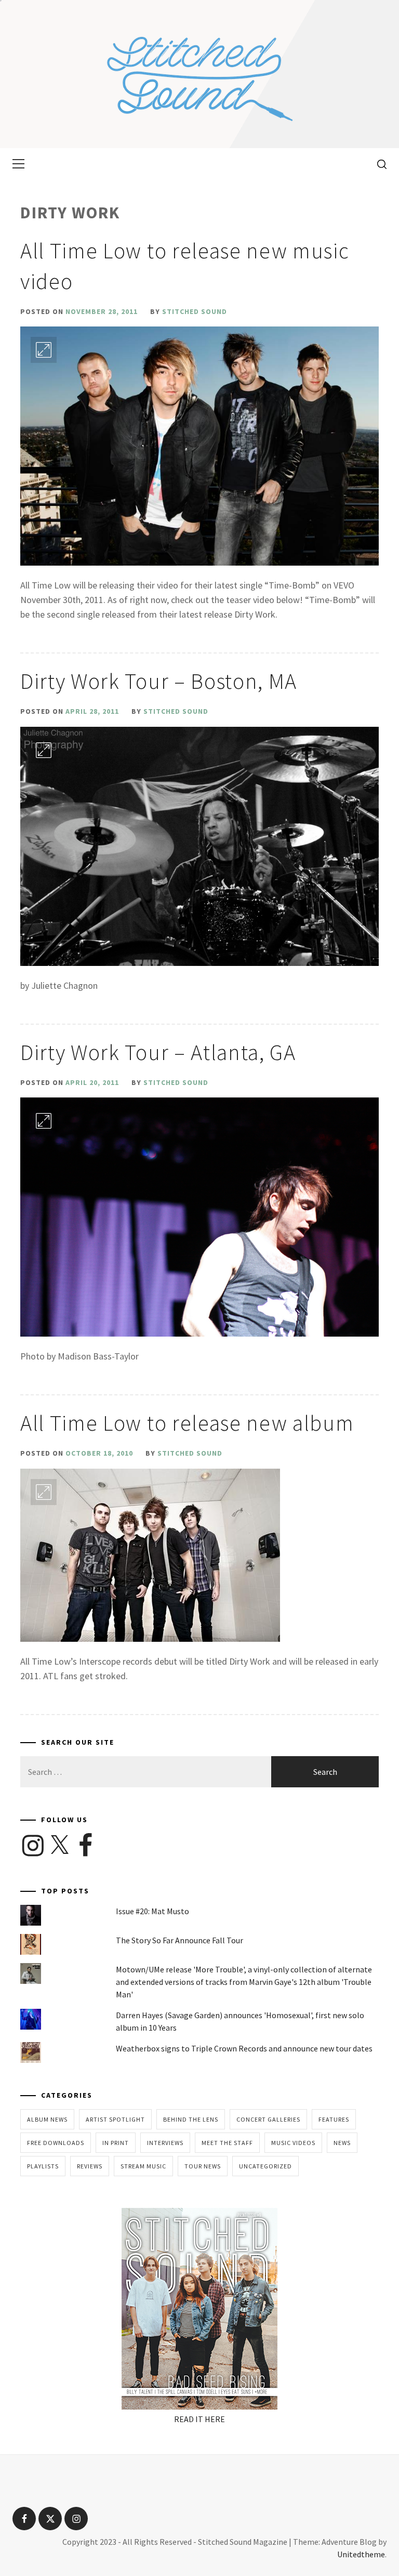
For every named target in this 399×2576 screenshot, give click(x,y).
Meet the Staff (227, 2143)
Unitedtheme (361, 2554)
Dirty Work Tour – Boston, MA (159, 681)
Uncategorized (265, 2166)
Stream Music (143, 2166)
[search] (378, 164)
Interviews (165, 2143)
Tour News (203, 2166)
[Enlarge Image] (44, 350)
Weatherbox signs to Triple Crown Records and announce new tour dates (244, 2048)
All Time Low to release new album (187, 1423)
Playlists (43, 2166)
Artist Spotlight (115, 2119)
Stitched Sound (195, 311)
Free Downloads (56, 2143)
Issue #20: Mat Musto (152, 1911)
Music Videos (293, 2143)
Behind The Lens (191, 2119)
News (342, 2143)
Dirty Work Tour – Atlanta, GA (158, 1052)
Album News (47, 2119)
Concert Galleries (268, 2119)
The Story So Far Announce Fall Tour (179, 1940)
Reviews (90, 2166)
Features (334, 2119)
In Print (116, 2143)
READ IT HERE (199, 2419)
